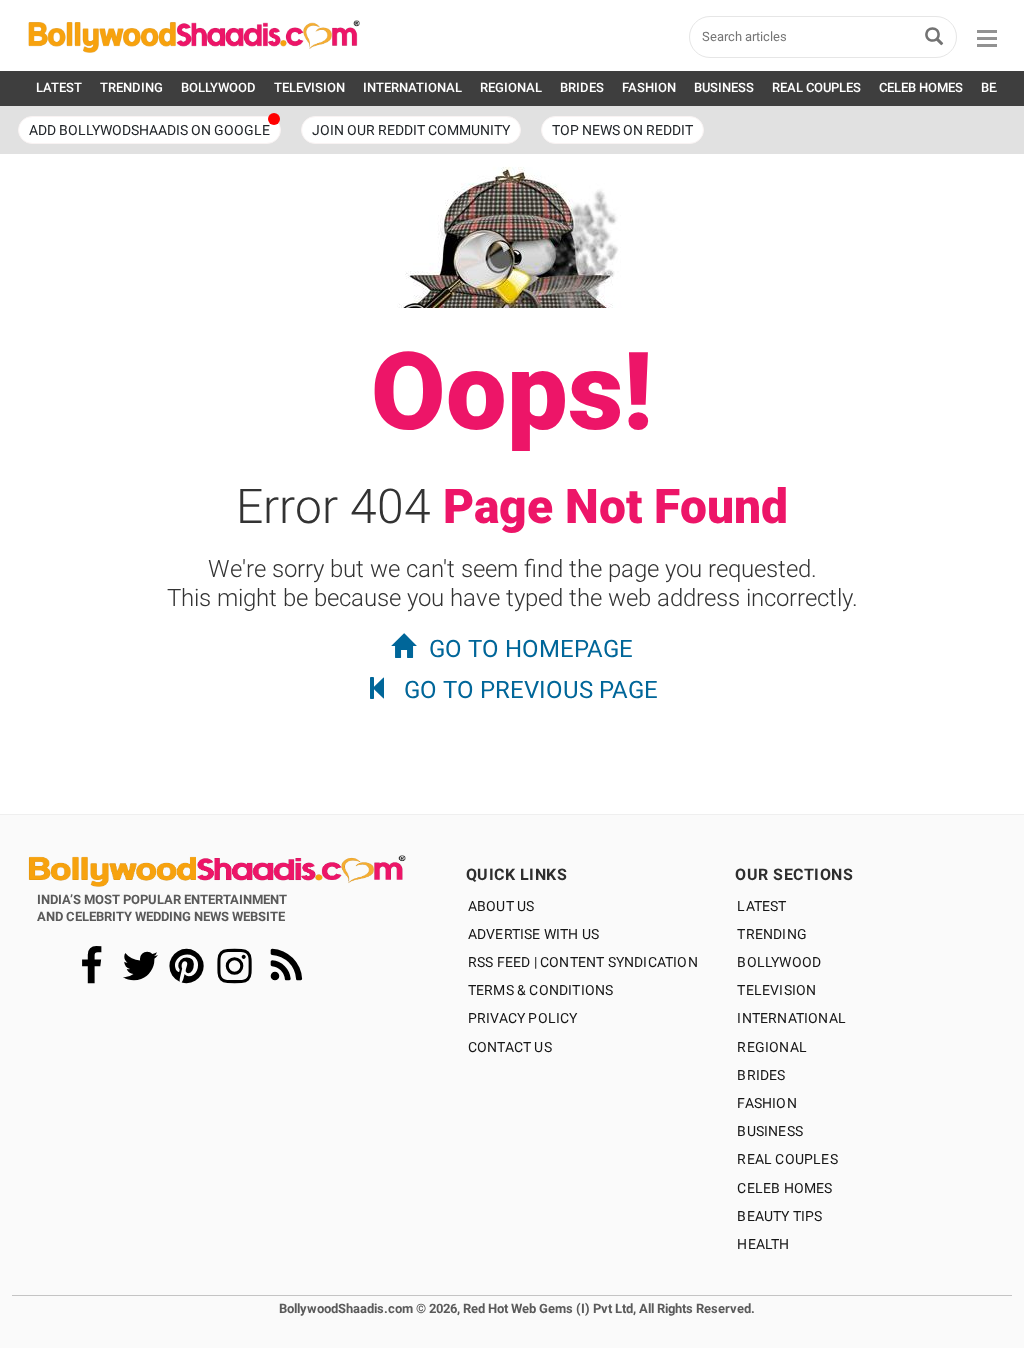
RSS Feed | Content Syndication (583, 962)
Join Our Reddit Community (411, 130)
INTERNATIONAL (412, 87)
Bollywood (779, 962)
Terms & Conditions (541, 990)
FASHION (649, 87)
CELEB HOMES (921, 87)
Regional (772, 1047)
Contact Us (510, 1047)
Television (776, 990)
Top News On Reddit (622, 130)
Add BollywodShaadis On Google (149, 130)
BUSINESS (724, 87)
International (791, 1018)
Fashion (766, 1103)
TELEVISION (309, 87)
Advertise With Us (533, 934)
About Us (501, 906)
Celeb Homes (784, 1188)
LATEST (59, 87)
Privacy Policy (523, 1018)
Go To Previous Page (531, 690)
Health (763, 1244)
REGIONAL (511, 87)
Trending (772, 934)
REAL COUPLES (816, 87)
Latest (761, 906)
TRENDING (131, 87)
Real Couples (787, 1159)
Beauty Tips (779, 1216)
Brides (761, 1075)
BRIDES (582, 87)
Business (770, 1131)
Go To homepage (531, 649)
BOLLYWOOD (218, 87)
